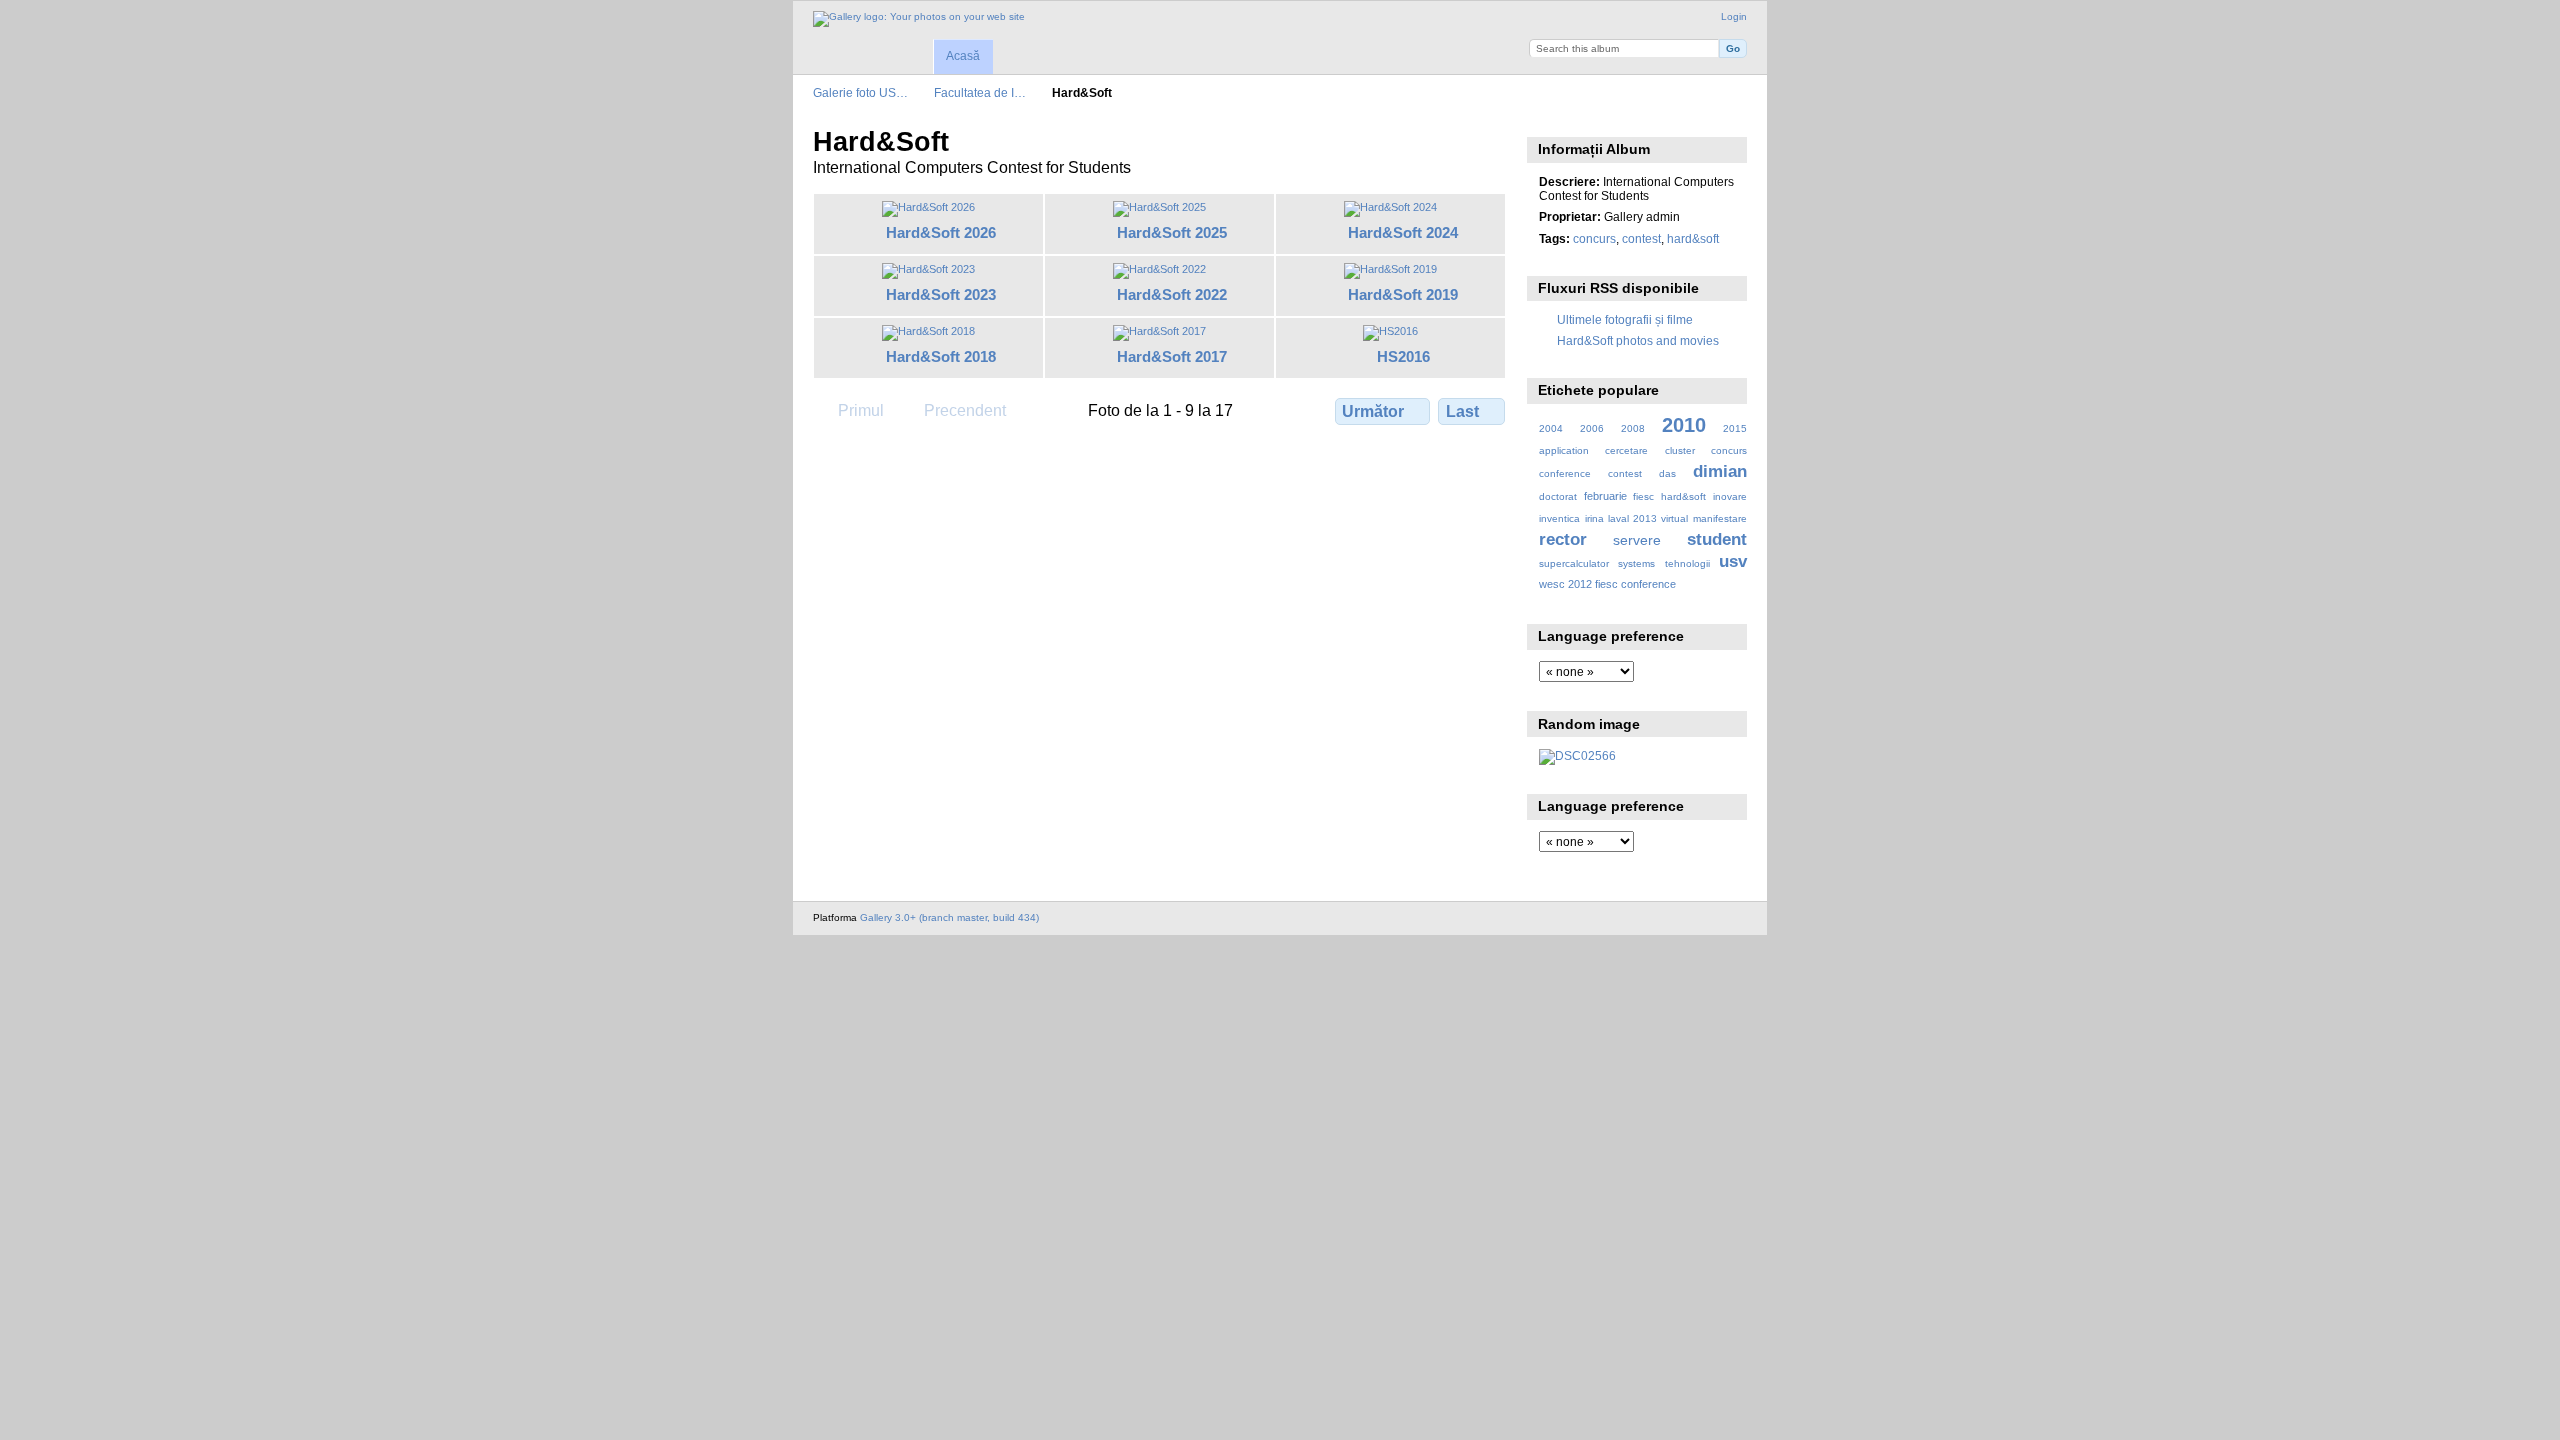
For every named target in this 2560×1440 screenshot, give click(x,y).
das (1667, 473)
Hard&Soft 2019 (1403, 294)
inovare (1730, 496)
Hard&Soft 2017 (1172, 356)
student (1717, 539)
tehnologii (1687, 563)
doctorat (1558, 496)
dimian (1720, 471)
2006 (1592, 428)
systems (1636, 563)
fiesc (1643, 496)
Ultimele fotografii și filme (1625, 319)
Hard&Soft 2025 (1172, 232)
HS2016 (1403, 356)
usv (1733, 561)
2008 (1633, 428)
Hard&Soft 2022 (1172, 294)
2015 (1735, 428)
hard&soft (1693, 238)
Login (1734, 16)
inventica (1559, 518)
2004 (1551, 428)
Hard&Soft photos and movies (1638, 340)
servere (1637, 540)
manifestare (1720, 518)
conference (1565, 473)
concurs (1594, 238)
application (1564, 450)
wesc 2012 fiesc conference (1607, 584)
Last (1462, 411)
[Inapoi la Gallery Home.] (919, 19)
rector (1563, 539)
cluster (1680, 450)
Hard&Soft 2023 (941, 294)
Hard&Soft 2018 (941, 356)
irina (1594, 518)
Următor (1373, 411)
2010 (1684, 425)
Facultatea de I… (980, 92)
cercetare (1626, 450)
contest (1641, 238)
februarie (1605, 496)
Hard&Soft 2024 (1403, 232)
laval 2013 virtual (1648, 518)
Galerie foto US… (860, 92)
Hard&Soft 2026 (941, 232)
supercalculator (1574, 563)
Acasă (963, 56)
